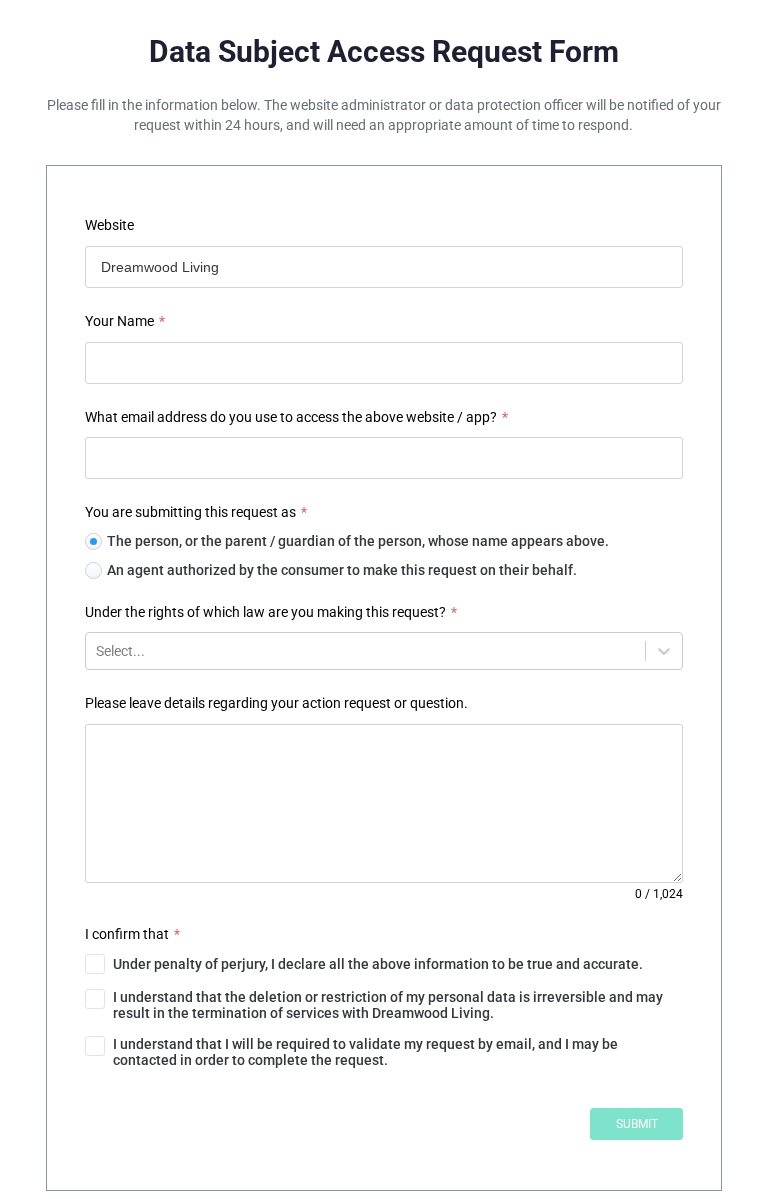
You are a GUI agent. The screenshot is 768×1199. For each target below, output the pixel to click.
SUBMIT (637, 1124)
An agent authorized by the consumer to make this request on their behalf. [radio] (342, 570)
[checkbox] (384, 964)
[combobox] (97, 651)
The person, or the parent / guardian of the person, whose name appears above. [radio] (358, 541)
